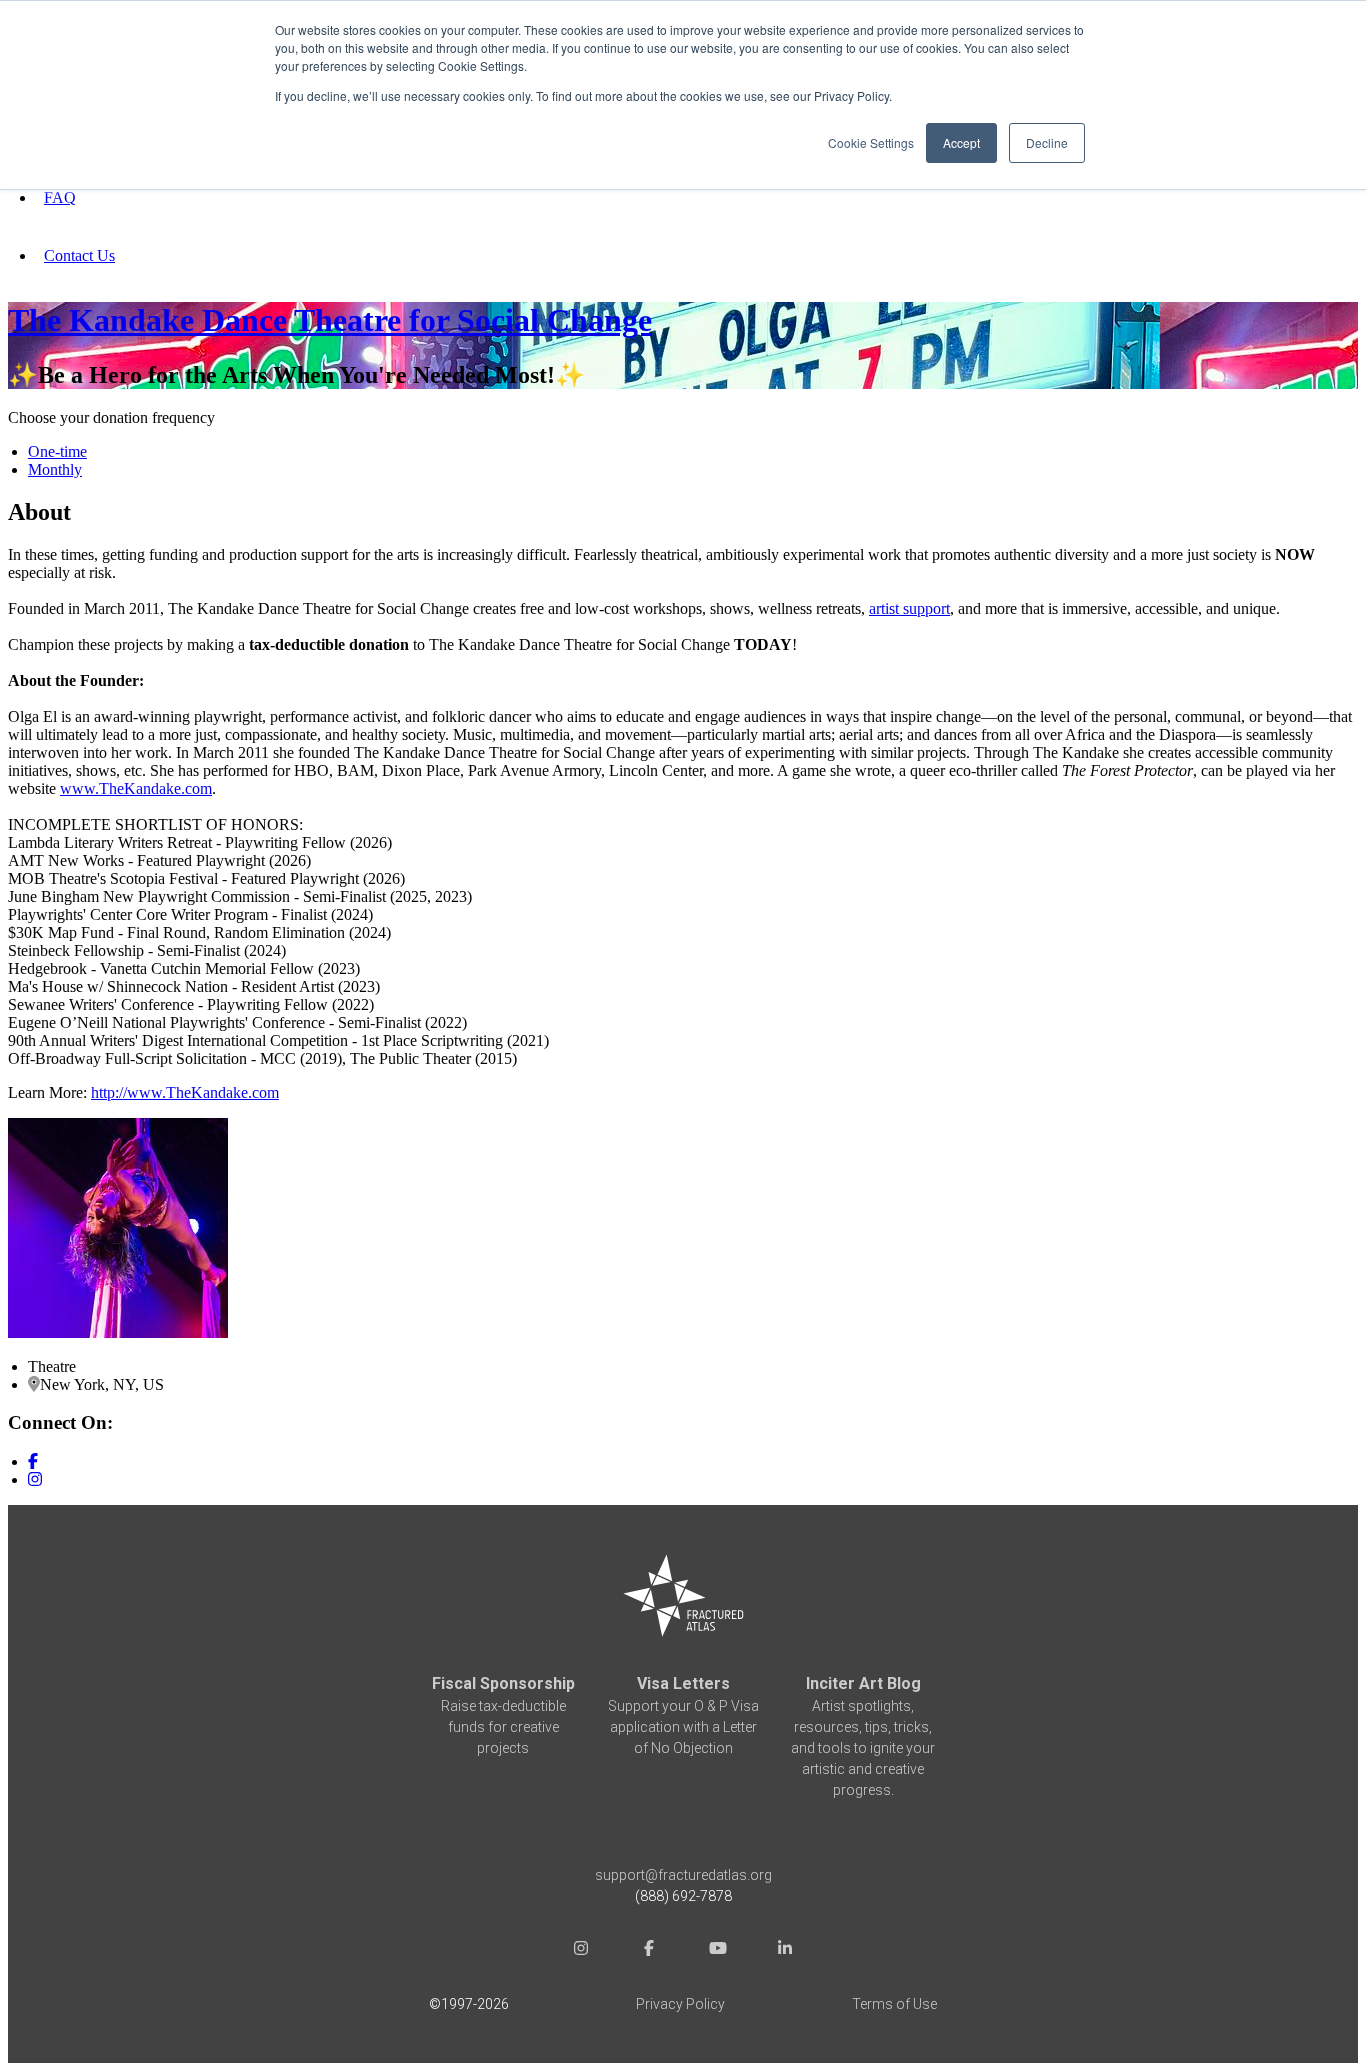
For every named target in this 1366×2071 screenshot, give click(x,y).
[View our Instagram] (35, 1479)
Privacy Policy (680, 2004)
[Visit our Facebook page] (33, 1461)
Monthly (55, 469)
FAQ (60, 197)
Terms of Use (894, 2004)
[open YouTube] (717, 1950)
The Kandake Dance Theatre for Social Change (330, 320)
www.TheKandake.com (136, 788)
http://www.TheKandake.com (185, 1092)
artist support (909, 608)
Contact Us (79, 255)
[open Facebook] (649, 1950)
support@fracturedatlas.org (683, 1875)
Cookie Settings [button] (871, 142)
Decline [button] (1047, 142)
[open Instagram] (581, 1950)
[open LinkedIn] (785, 1950)
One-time (57, 451)
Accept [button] (961, 142)
